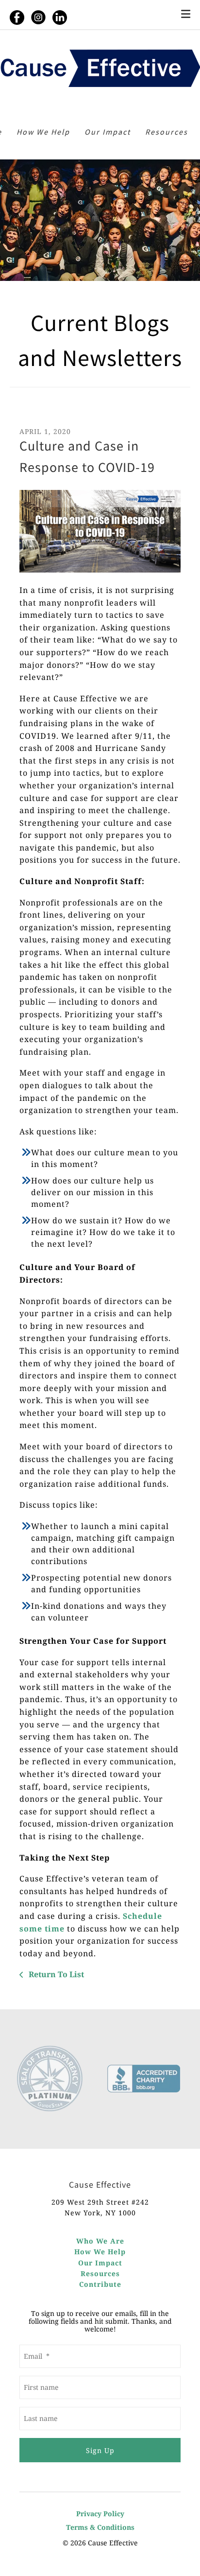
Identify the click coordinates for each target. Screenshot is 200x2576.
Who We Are (100, 2241)
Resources (167, 132)
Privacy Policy (100, 2514)
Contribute (100, 2284)
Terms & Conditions (100, 2527)
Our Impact (108, 132)
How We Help (43, 132)
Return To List (55, 1974)
